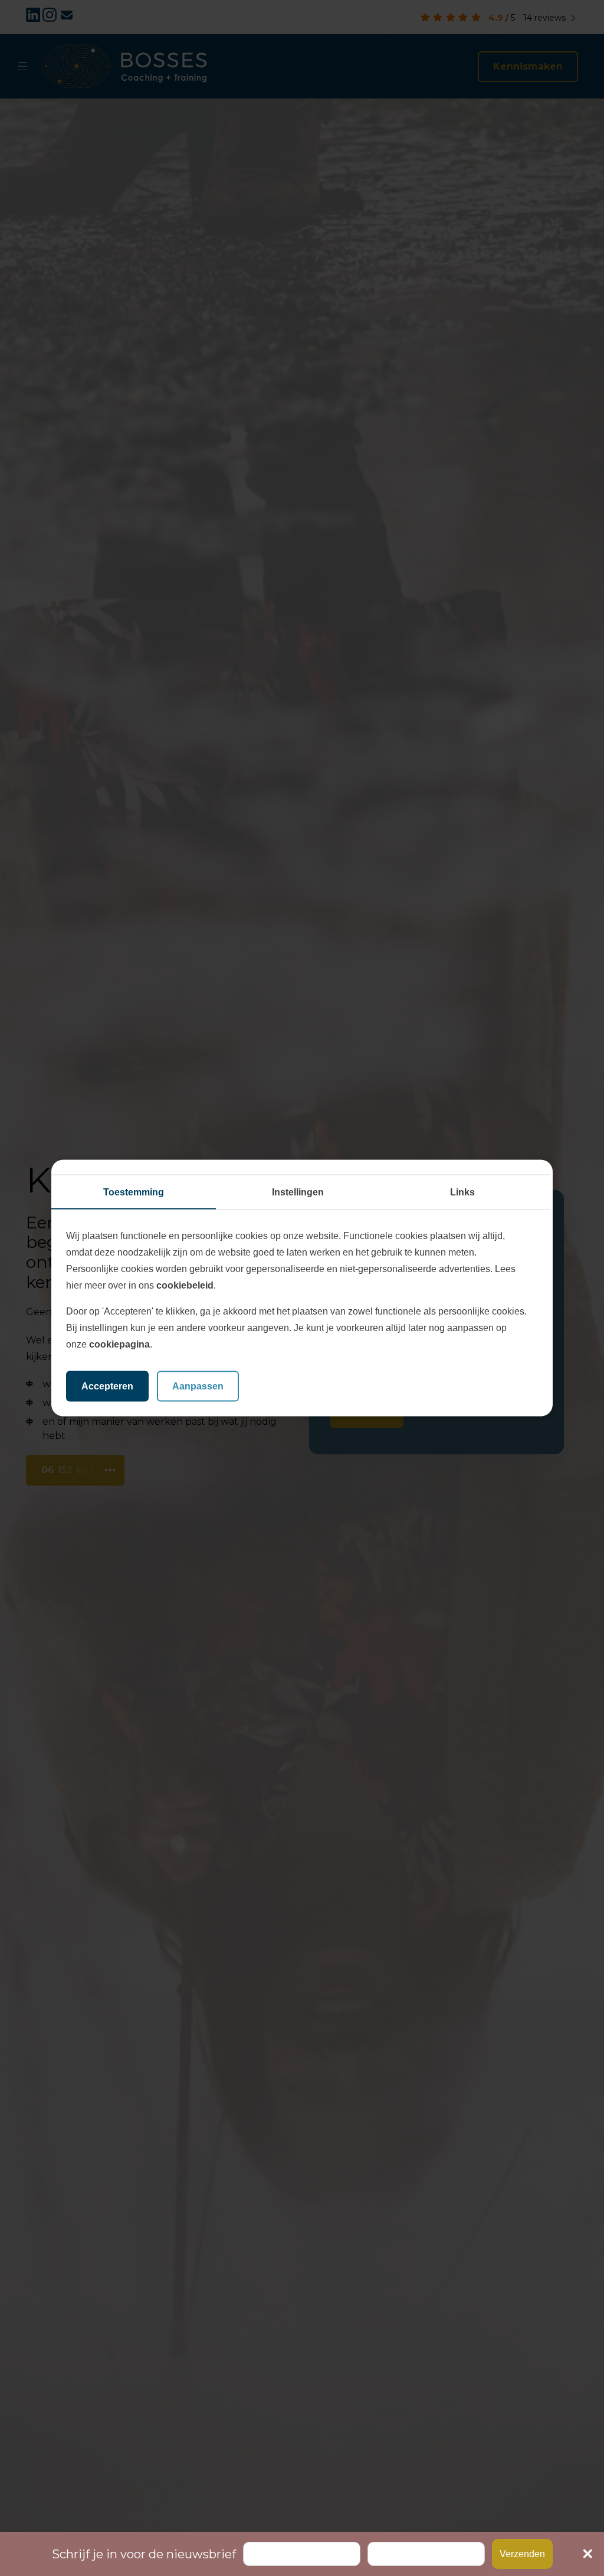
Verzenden (522, 2554)
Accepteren (107, 1386)
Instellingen (298, 1192)
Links (462, 1192)
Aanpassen (198, 1386)
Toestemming (134, 1192)
